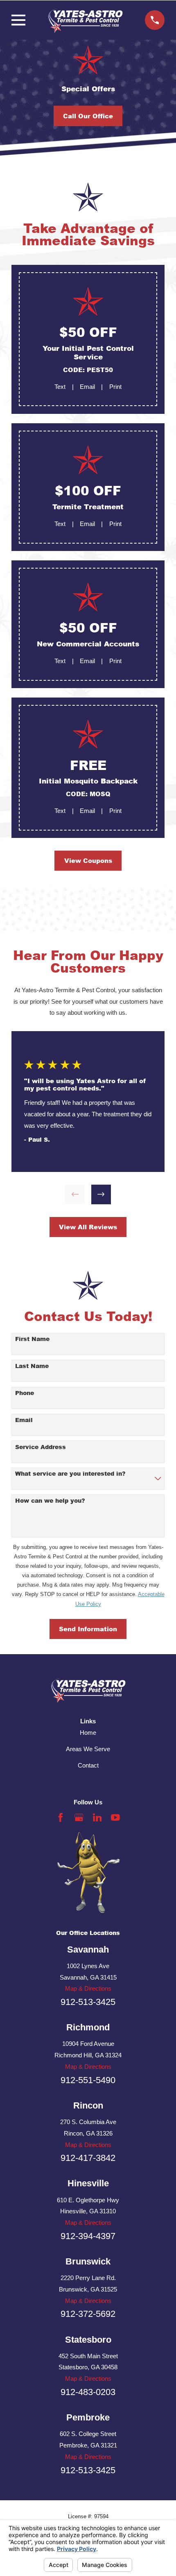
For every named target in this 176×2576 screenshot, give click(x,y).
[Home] (85, 20)
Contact (88, 1765)
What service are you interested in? (70, 1474)
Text (60, 387)
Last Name (32, 1366)
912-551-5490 (88, 2080)
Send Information (88, 1629)
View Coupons (88, 860)
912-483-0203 (88, 2392)
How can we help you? (50, 1501)
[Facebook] (61, 1817)
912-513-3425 (88, 2002)
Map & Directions (88, 1988)
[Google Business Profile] (79, 1817)
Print (115, 387)
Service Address (41, 1447)
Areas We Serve (88, 1749)
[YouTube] (115, 1817)
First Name (32, 1339)
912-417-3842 (88, 2158)
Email (87, 387)
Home (88, 1733)
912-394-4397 (88, 2236)
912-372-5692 (88, 2314)
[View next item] (101, 1194)
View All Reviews (88, 1227)
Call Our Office (88, 116)
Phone (25, 1393)
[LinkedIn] (97, 1817)
